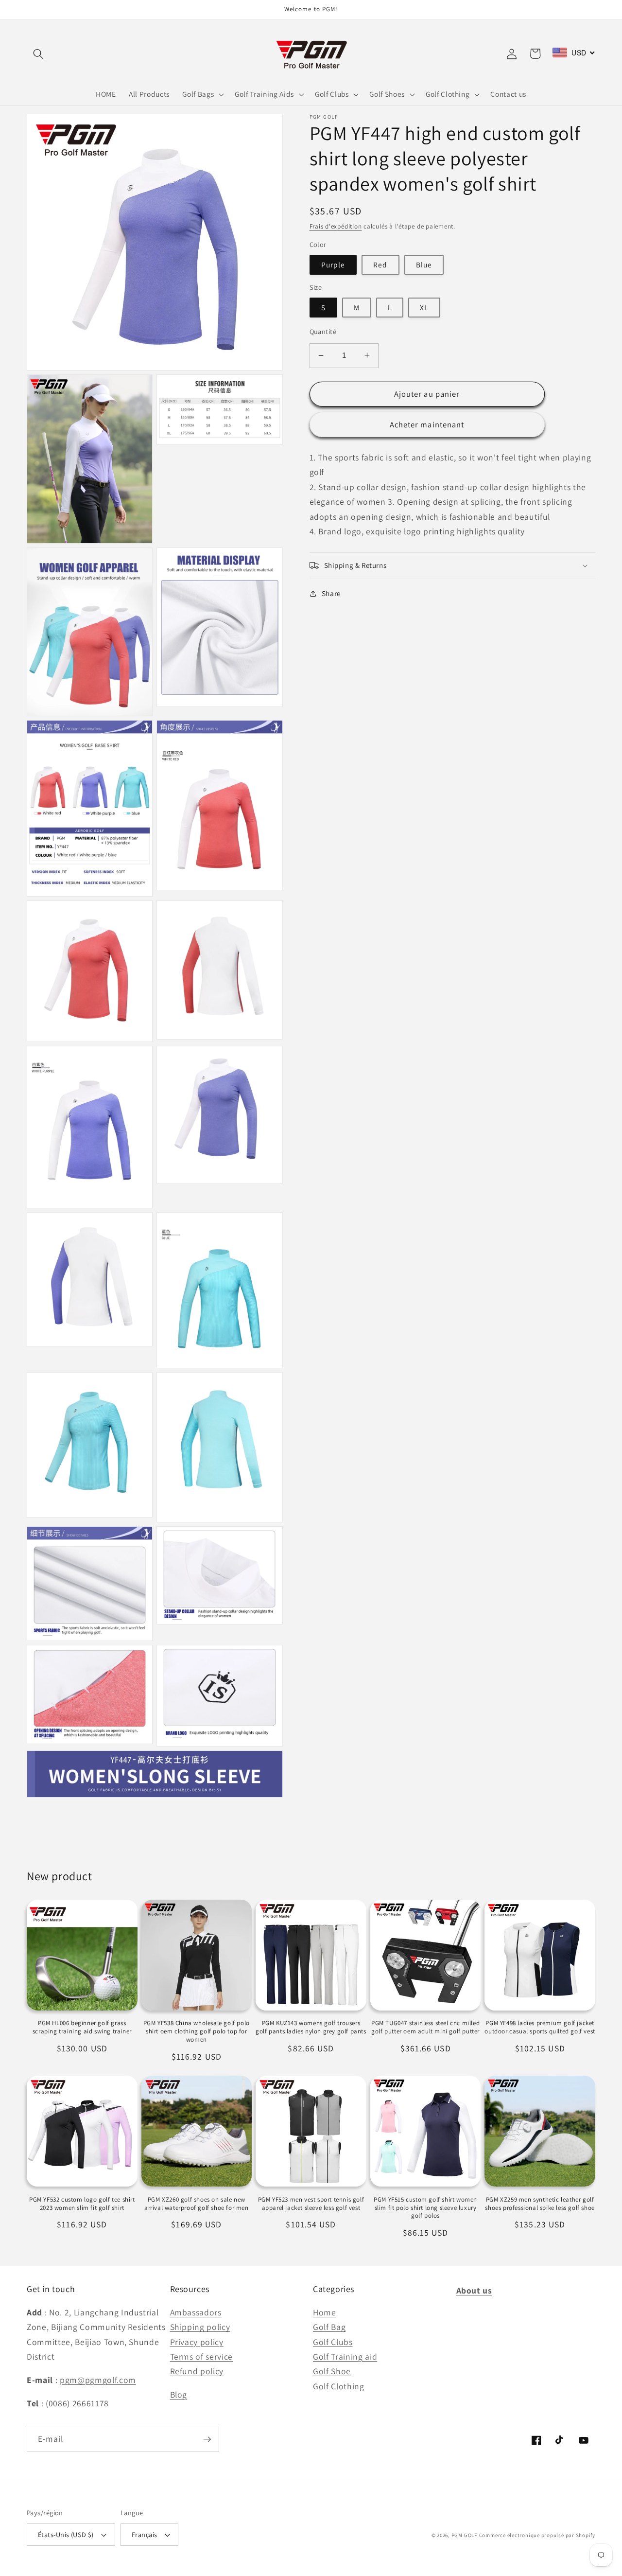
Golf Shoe (332, 2371)
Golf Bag (329, 2327)
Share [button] (331, 593)
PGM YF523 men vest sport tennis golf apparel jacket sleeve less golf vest (311, 2204)
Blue (424, 265)
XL (424, 307)
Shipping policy (200, 2327)
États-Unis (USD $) (66, 2534)
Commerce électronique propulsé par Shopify (537, 2535)
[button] (38, 53)
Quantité (323, 331)
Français (145, 2534)
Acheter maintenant (427, 424)
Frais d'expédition (336, 226)
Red (380, 265)
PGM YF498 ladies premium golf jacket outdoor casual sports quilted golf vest (540, 2027)
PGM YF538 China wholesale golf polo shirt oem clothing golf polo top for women (197, 2031)
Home (325, 2312)
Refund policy (197, 2371)
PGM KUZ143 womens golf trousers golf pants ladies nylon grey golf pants (311, 2027)
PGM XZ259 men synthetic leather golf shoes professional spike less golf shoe (540, 2204)
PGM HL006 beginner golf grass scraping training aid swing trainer (82, 2027)
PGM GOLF (464, 2535)
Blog (179, 2394)
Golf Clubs (333, 2342)
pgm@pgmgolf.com (98, 2380)
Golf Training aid (345, 2356)
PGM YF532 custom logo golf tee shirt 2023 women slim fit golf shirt (82, 2204)
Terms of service (202, 2356)
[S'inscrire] (207, 2439)
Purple (333, 265)
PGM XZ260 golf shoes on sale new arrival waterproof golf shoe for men (197, 2204)
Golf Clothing (339, 2386)
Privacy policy (197, 2342)
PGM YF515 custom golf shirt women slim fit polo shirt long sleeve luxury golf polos (425, 2208)
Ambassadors (196, 2312)
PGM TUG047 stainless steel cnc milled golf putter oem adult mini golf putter (425, 2027)
